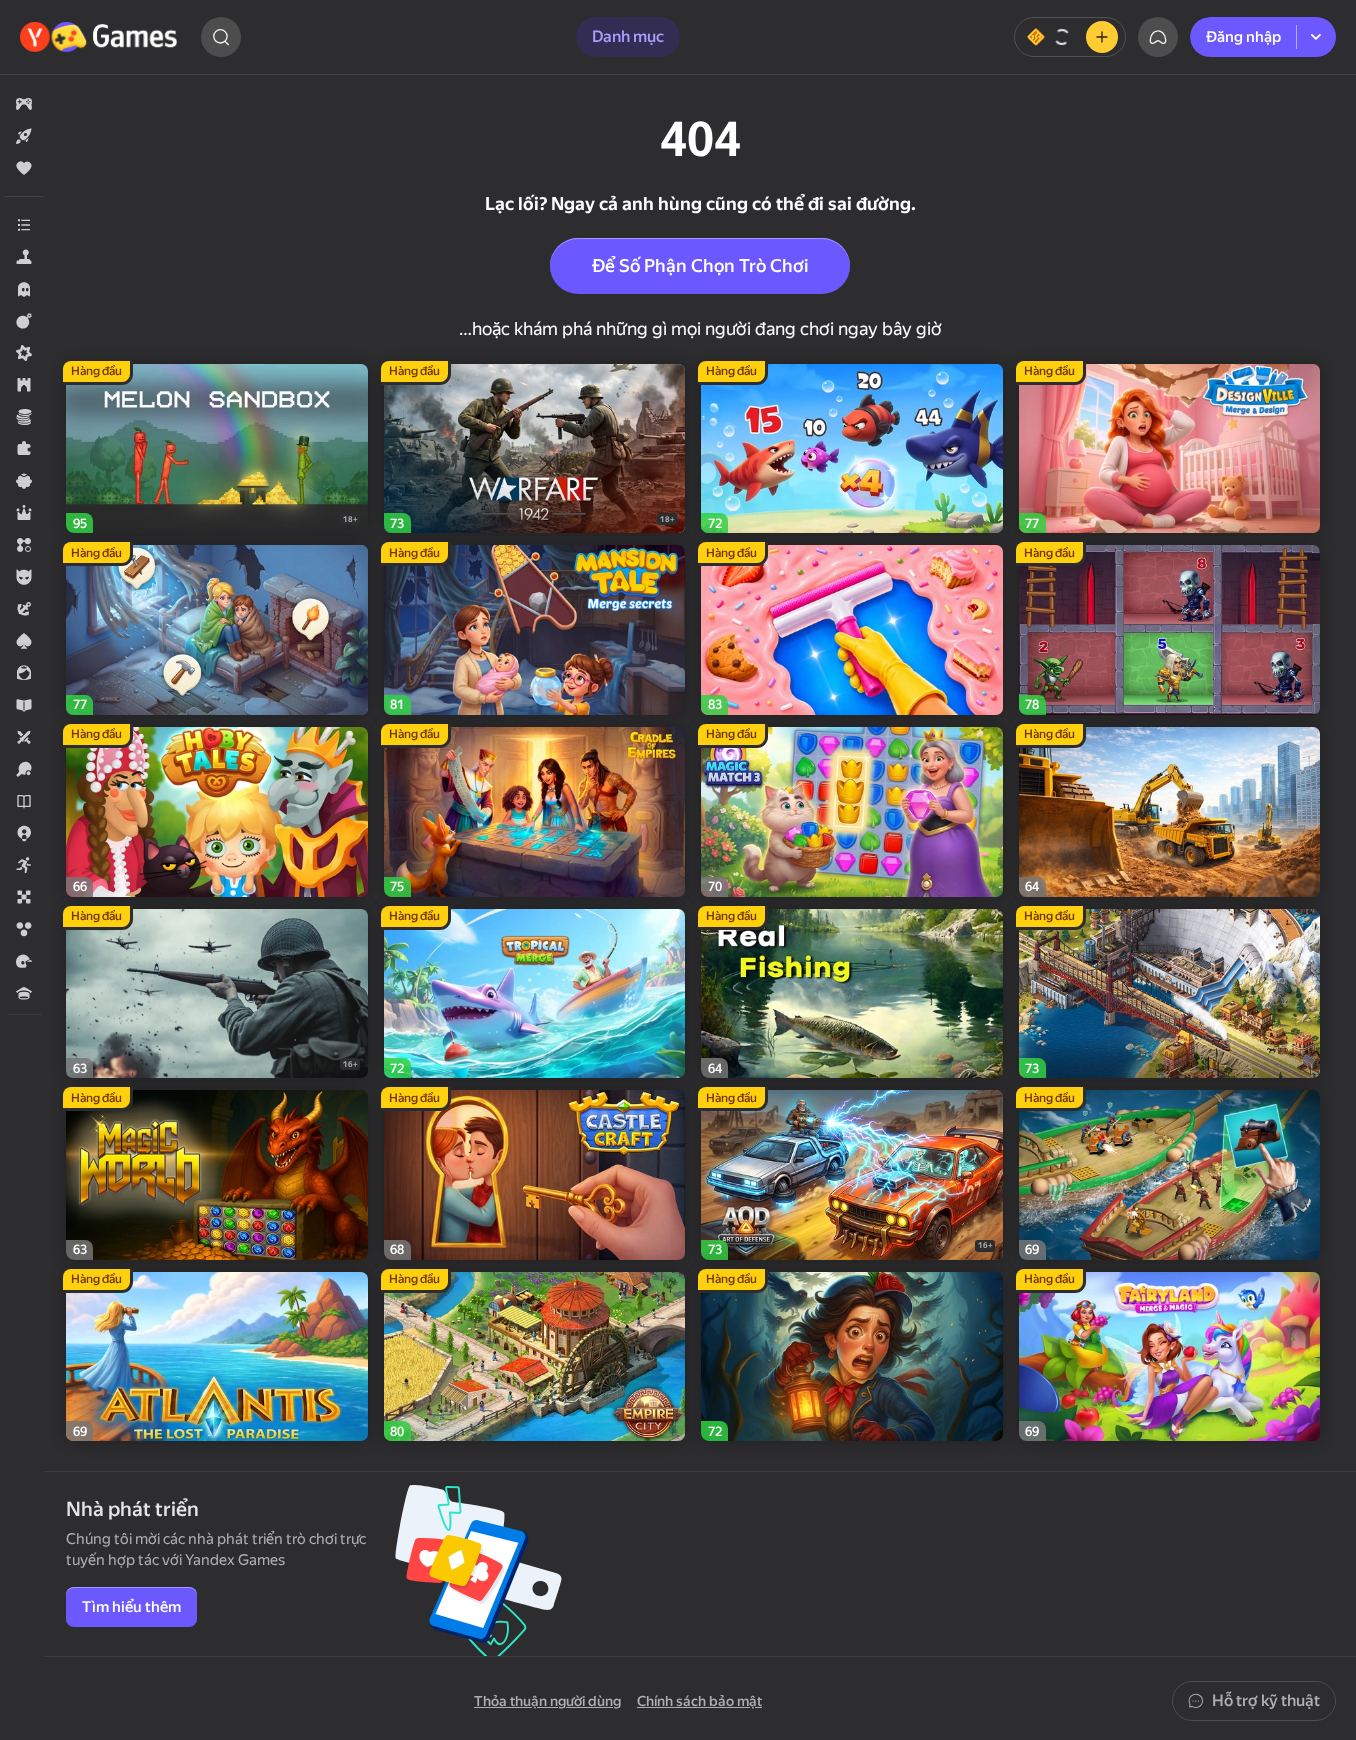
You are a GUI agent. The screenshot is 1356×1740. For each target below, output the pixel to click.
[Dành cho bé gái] (24, 673)
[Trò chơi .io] (24, 833)
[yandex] (101, 37)
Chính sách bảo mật (699, 1701)
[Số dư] (1070, 37)
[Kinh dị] (24, 289)
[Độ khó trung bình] (24, 353)
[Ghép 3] (24, 545)
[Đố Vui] (24, 993)
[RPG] (24, 513)
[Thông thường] (24, 481)
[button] (24, 104)
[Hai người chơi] (24, 737)
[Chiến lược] (24, 385)
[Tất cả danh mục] (24, 225)
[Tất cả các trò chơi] (24, 104)
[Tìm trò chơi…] (221, 37)
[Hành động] (24, 321)
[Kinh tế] (24, 417)
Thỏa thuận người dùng (547, 1701)
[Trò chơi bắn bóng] (24, 929)
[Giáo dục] (24, 705)
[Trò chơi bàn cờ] (24, 897)
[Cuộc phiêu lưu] (24, 609)
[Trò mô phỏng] (24, 257)
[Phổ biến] (24, 168)
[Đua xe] (24, 961)
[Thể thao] (24, 769)
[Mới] (24, 136)
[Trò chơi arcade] (24, 865)
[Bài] (24, 641)
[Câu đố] (24, 449)
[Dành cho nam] (24, 577)
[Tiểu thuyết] (24, 801)
